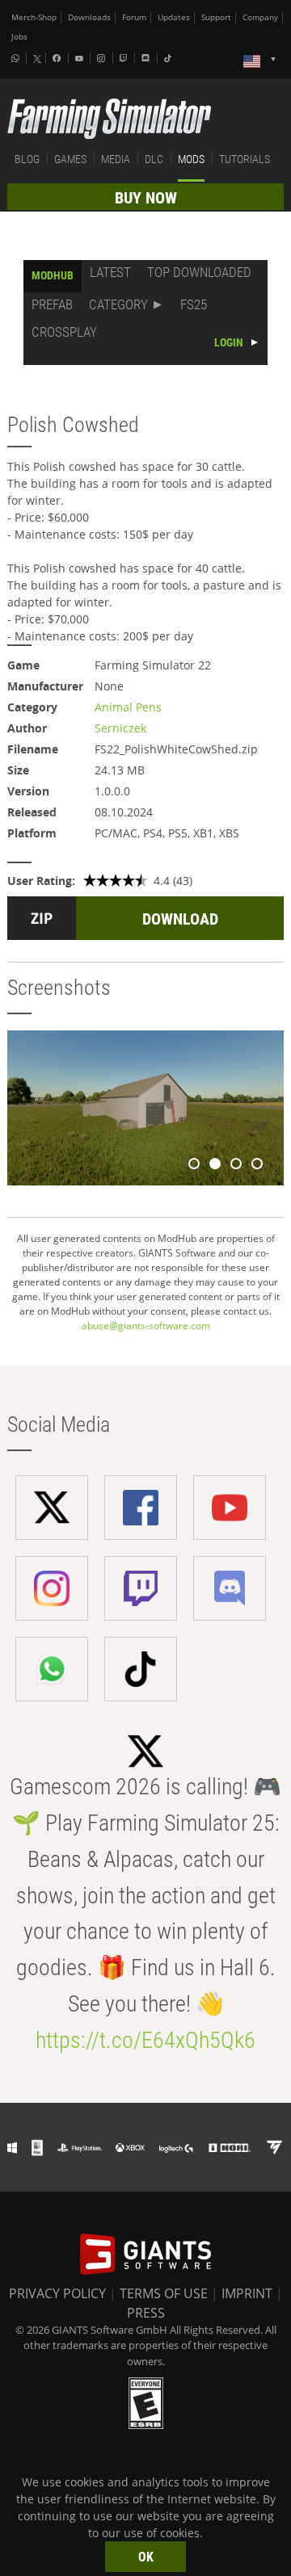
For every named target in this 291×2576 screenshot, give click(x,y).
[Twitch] (125, 58)
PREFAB (52, 304)
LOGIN (229, 342)
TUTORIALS (245, 159)
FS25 (194, 304)
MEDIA (116, 159)
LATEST (110, 272)
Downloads (89, 17)
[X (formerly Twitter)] (37, 59)
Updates (174, 17)
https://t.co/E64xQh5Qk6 (145, 2040)
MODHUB (53, 275)
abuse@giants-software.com (146, 1326)
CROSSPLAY (64, 332)
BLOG (27, 159)
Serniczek (120, 728)
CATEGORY (118, 304)
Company (260, 17)
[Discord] (147, 58)
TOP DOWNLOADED (199, 272)
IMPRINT (247, 2293)
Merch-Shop (34, 17)
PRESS (146, 2313)
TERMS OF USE (164, 2293)
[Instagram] (103, 58)
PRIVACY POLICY (57, 2293)
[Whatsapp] (17, 58)
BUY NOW (146, 198)
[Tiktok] (170, 58)
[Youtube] (81, 58)
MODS (191, 159)
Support (216, 17)
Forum (134, 17)
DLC (154, 159)
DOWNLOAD (180, 919)
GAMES (70, 159)
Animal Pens (128, 707)
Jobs (19, 37)
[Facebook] (58, 58)
